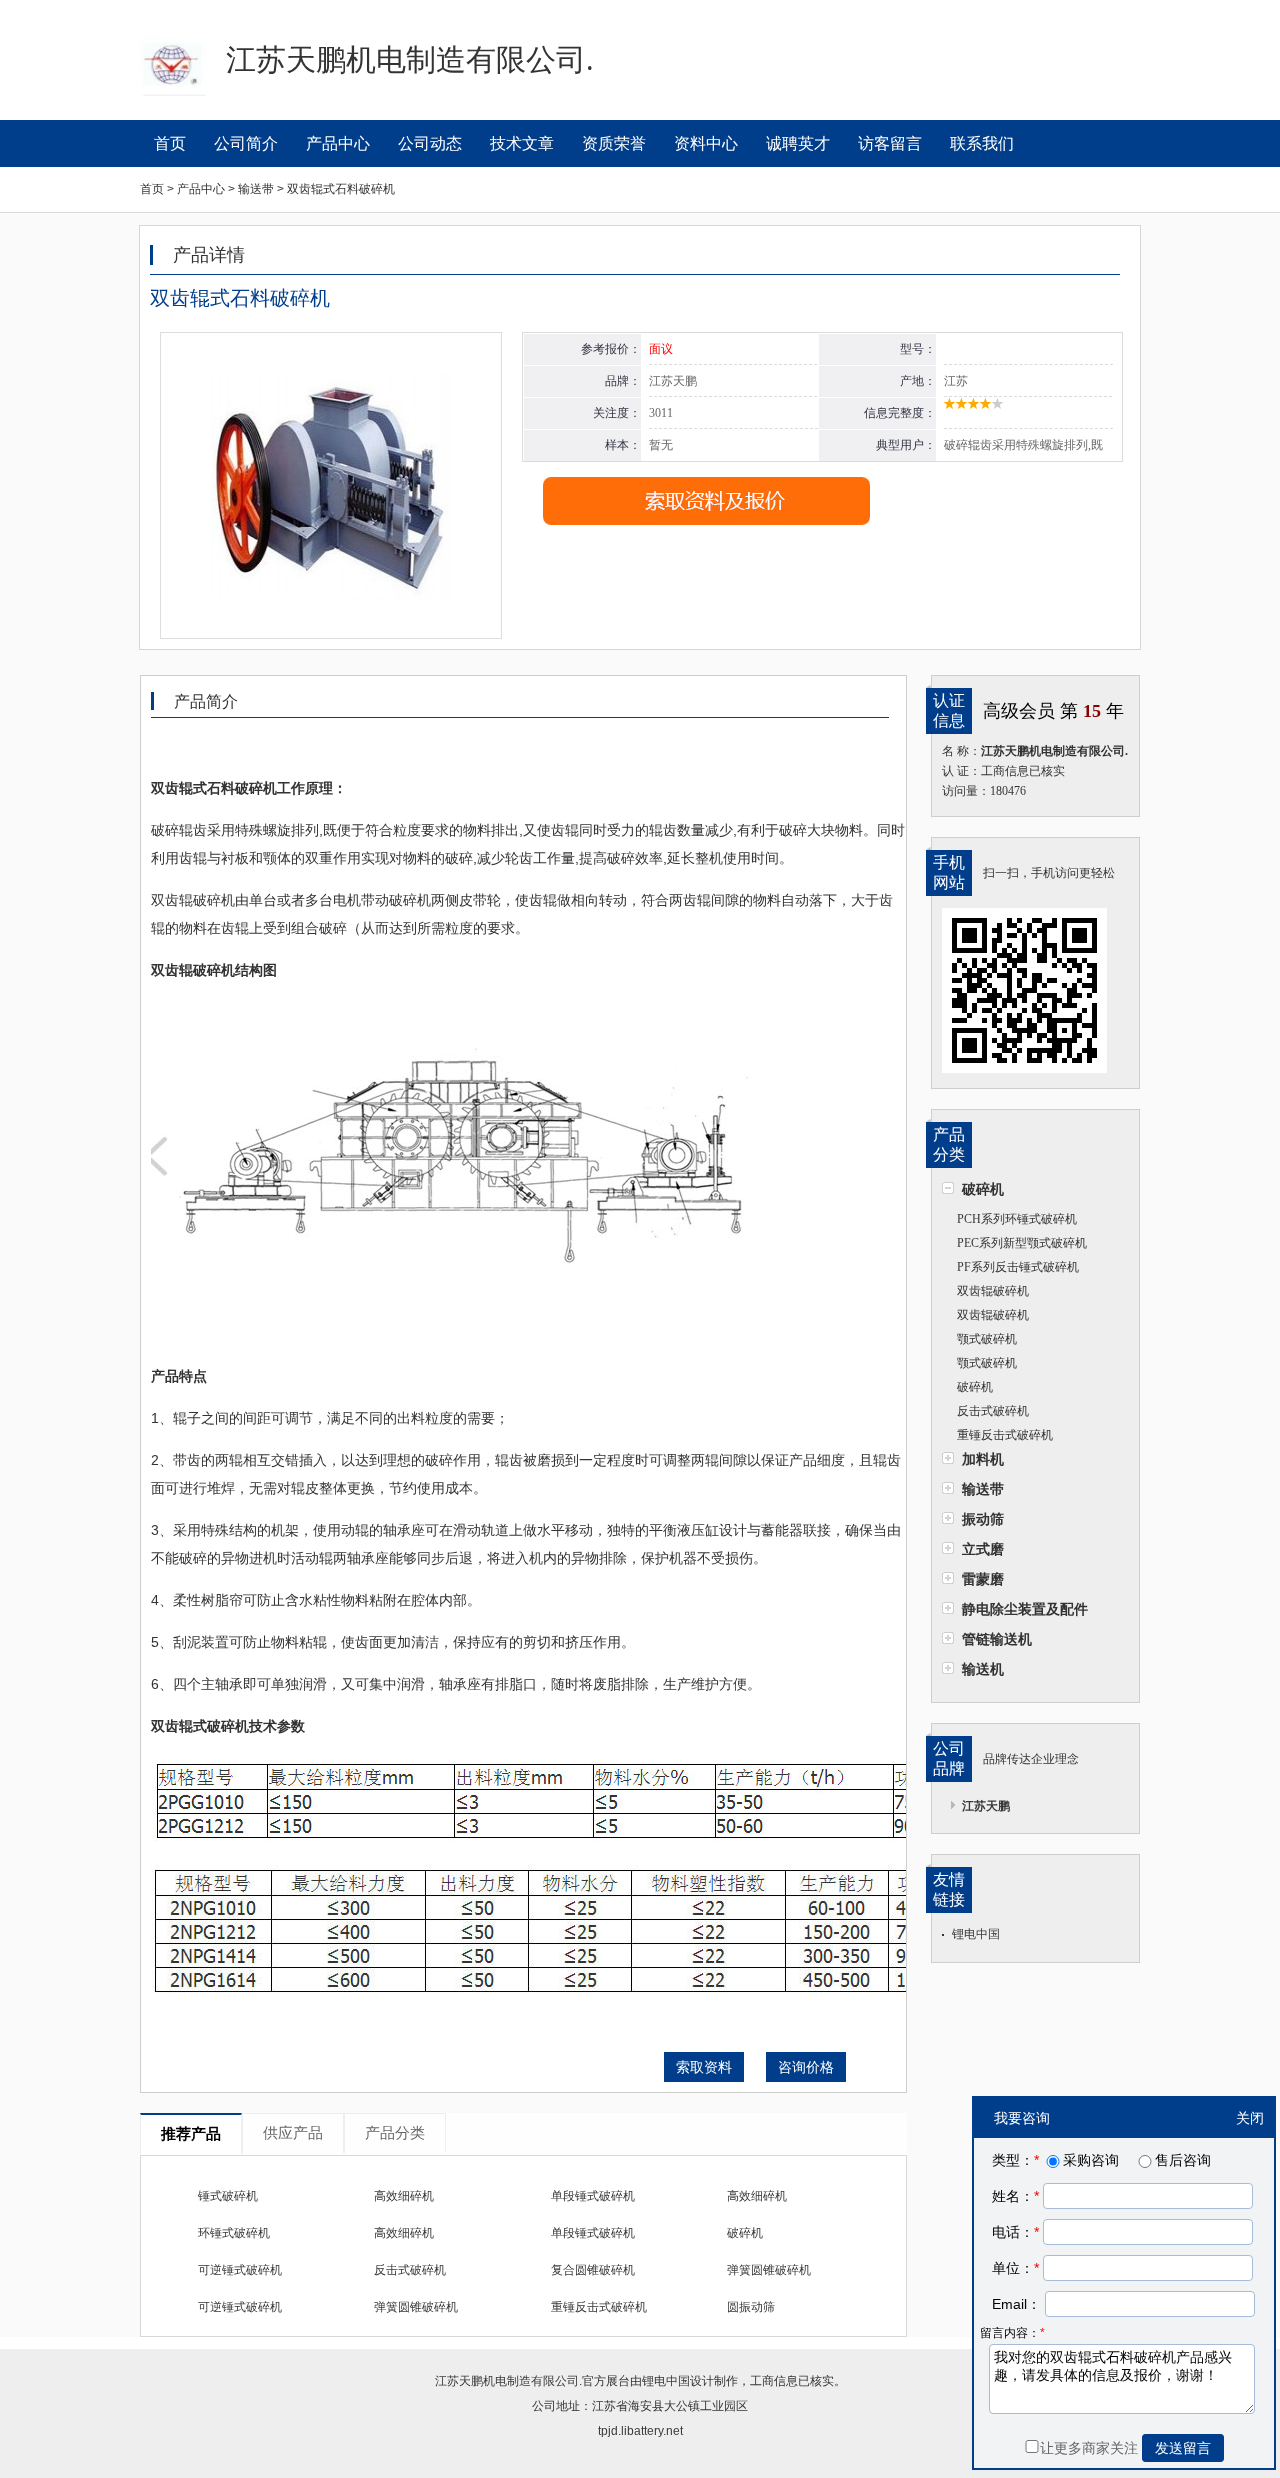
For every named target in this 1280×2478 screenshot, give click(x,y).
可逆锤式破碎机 (240, 2270)
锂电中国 (976, 1934)
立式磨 (983, 1549)
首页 (170, 143)
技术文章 (522, 143)
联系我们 (982, 143)
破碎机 (983, 1189)
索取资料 (704, 2067)
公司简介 (246, 143)
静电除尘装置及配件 (1025, 1609)
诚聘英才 (798, 143)
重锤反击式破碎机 (1005, 1435)
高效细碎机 (404, 2196)
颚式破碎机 (987, 1339)
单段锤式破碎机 (593, 2196)
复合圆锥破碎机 (593, 2270)
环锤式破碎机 (234, 2233)
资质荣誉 (614, 143)
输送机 (983, 1669)
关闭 (1250, 2118)
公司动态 (430, 143)
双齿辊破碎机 (993, 1291)
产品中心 (338, 143)
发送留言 (1183, 2448)
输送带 (983, 1489)
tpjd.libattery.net (640, 2431)
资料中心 (706, 143)
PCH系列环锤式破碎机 (1017, 1219)
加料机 (983, 1459)
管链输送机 (997, 1639)
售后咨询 (1183, 2160)
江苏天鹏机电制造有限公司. (508, 2381)
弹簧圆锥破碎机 (769, 2270)
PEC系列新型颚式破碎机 (1022, 1243)
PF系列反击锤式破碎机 (1018, 1267)
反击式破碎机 (993, 1411)
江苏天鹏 (986, 1806)
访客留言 (890, 143)
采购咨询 (1091, 2160)
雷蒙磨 (983, 1579)
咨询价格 (806, 2067)
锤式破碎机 (228, 2196)
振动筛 (983, 1519)
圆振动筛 (751, 2307)
